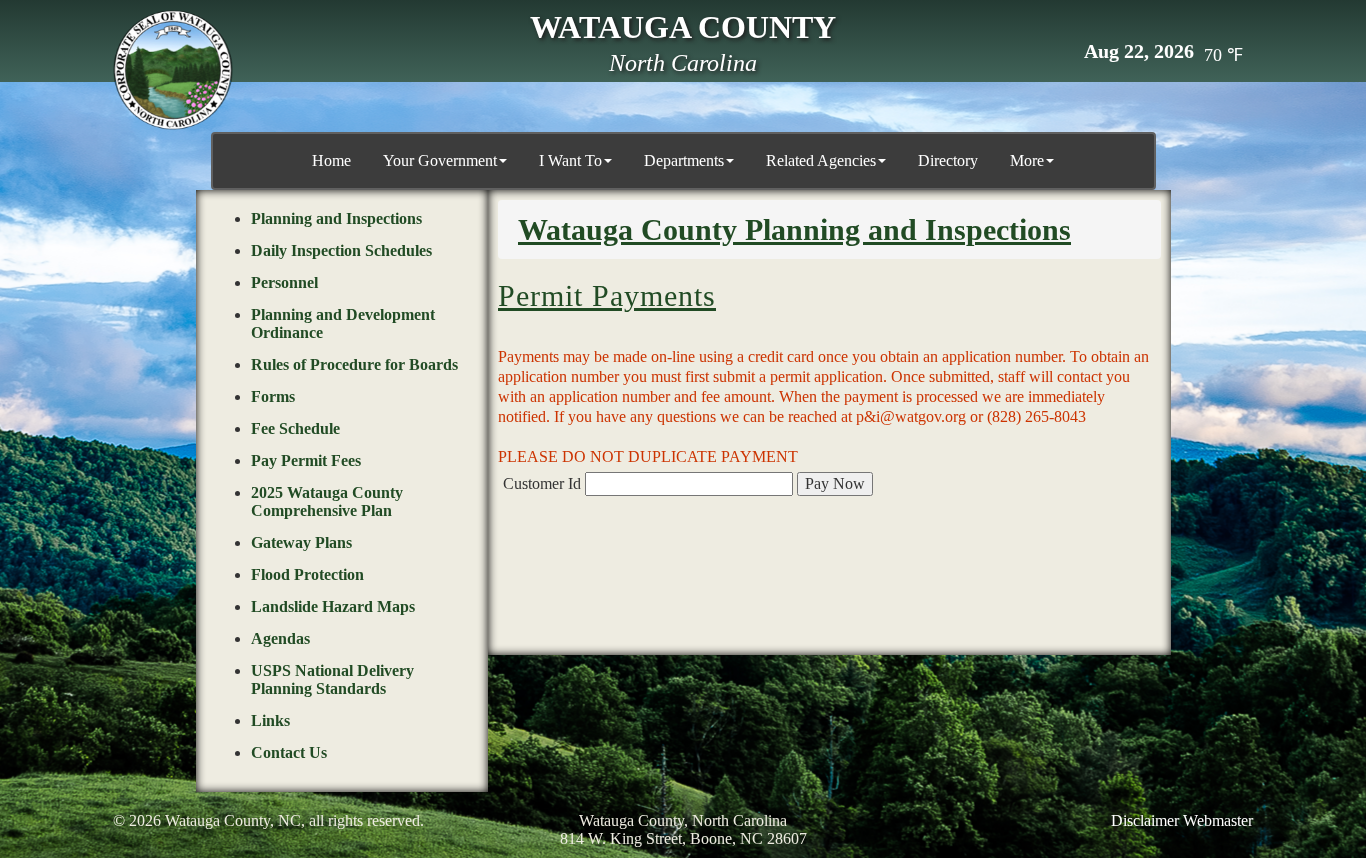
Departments (684, 160)
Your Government (440, 160)
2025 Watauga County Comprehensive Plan (327, 501)
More (1027, 160)
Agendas (280, 638)
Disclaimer (1145, 820)
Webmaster (1218, 820)
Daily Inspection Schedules (341, 250)
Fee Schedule (295, 428)
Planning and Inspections (336, 218)
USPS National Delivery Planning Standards (332, 679)
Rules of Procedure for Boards (354, 364)
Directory (948, 160)
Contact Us (289, 752)
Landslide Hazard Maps (333, 606)
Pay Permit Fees (306, 460)
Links (270, 720)
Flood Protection (307, 574)
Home (331, 160)
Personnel (284, 282)
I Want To (570, 160)
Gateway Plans (301, 542)
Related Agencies (821, 160)
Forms (273, 396)
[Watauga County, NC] (173, 70)
